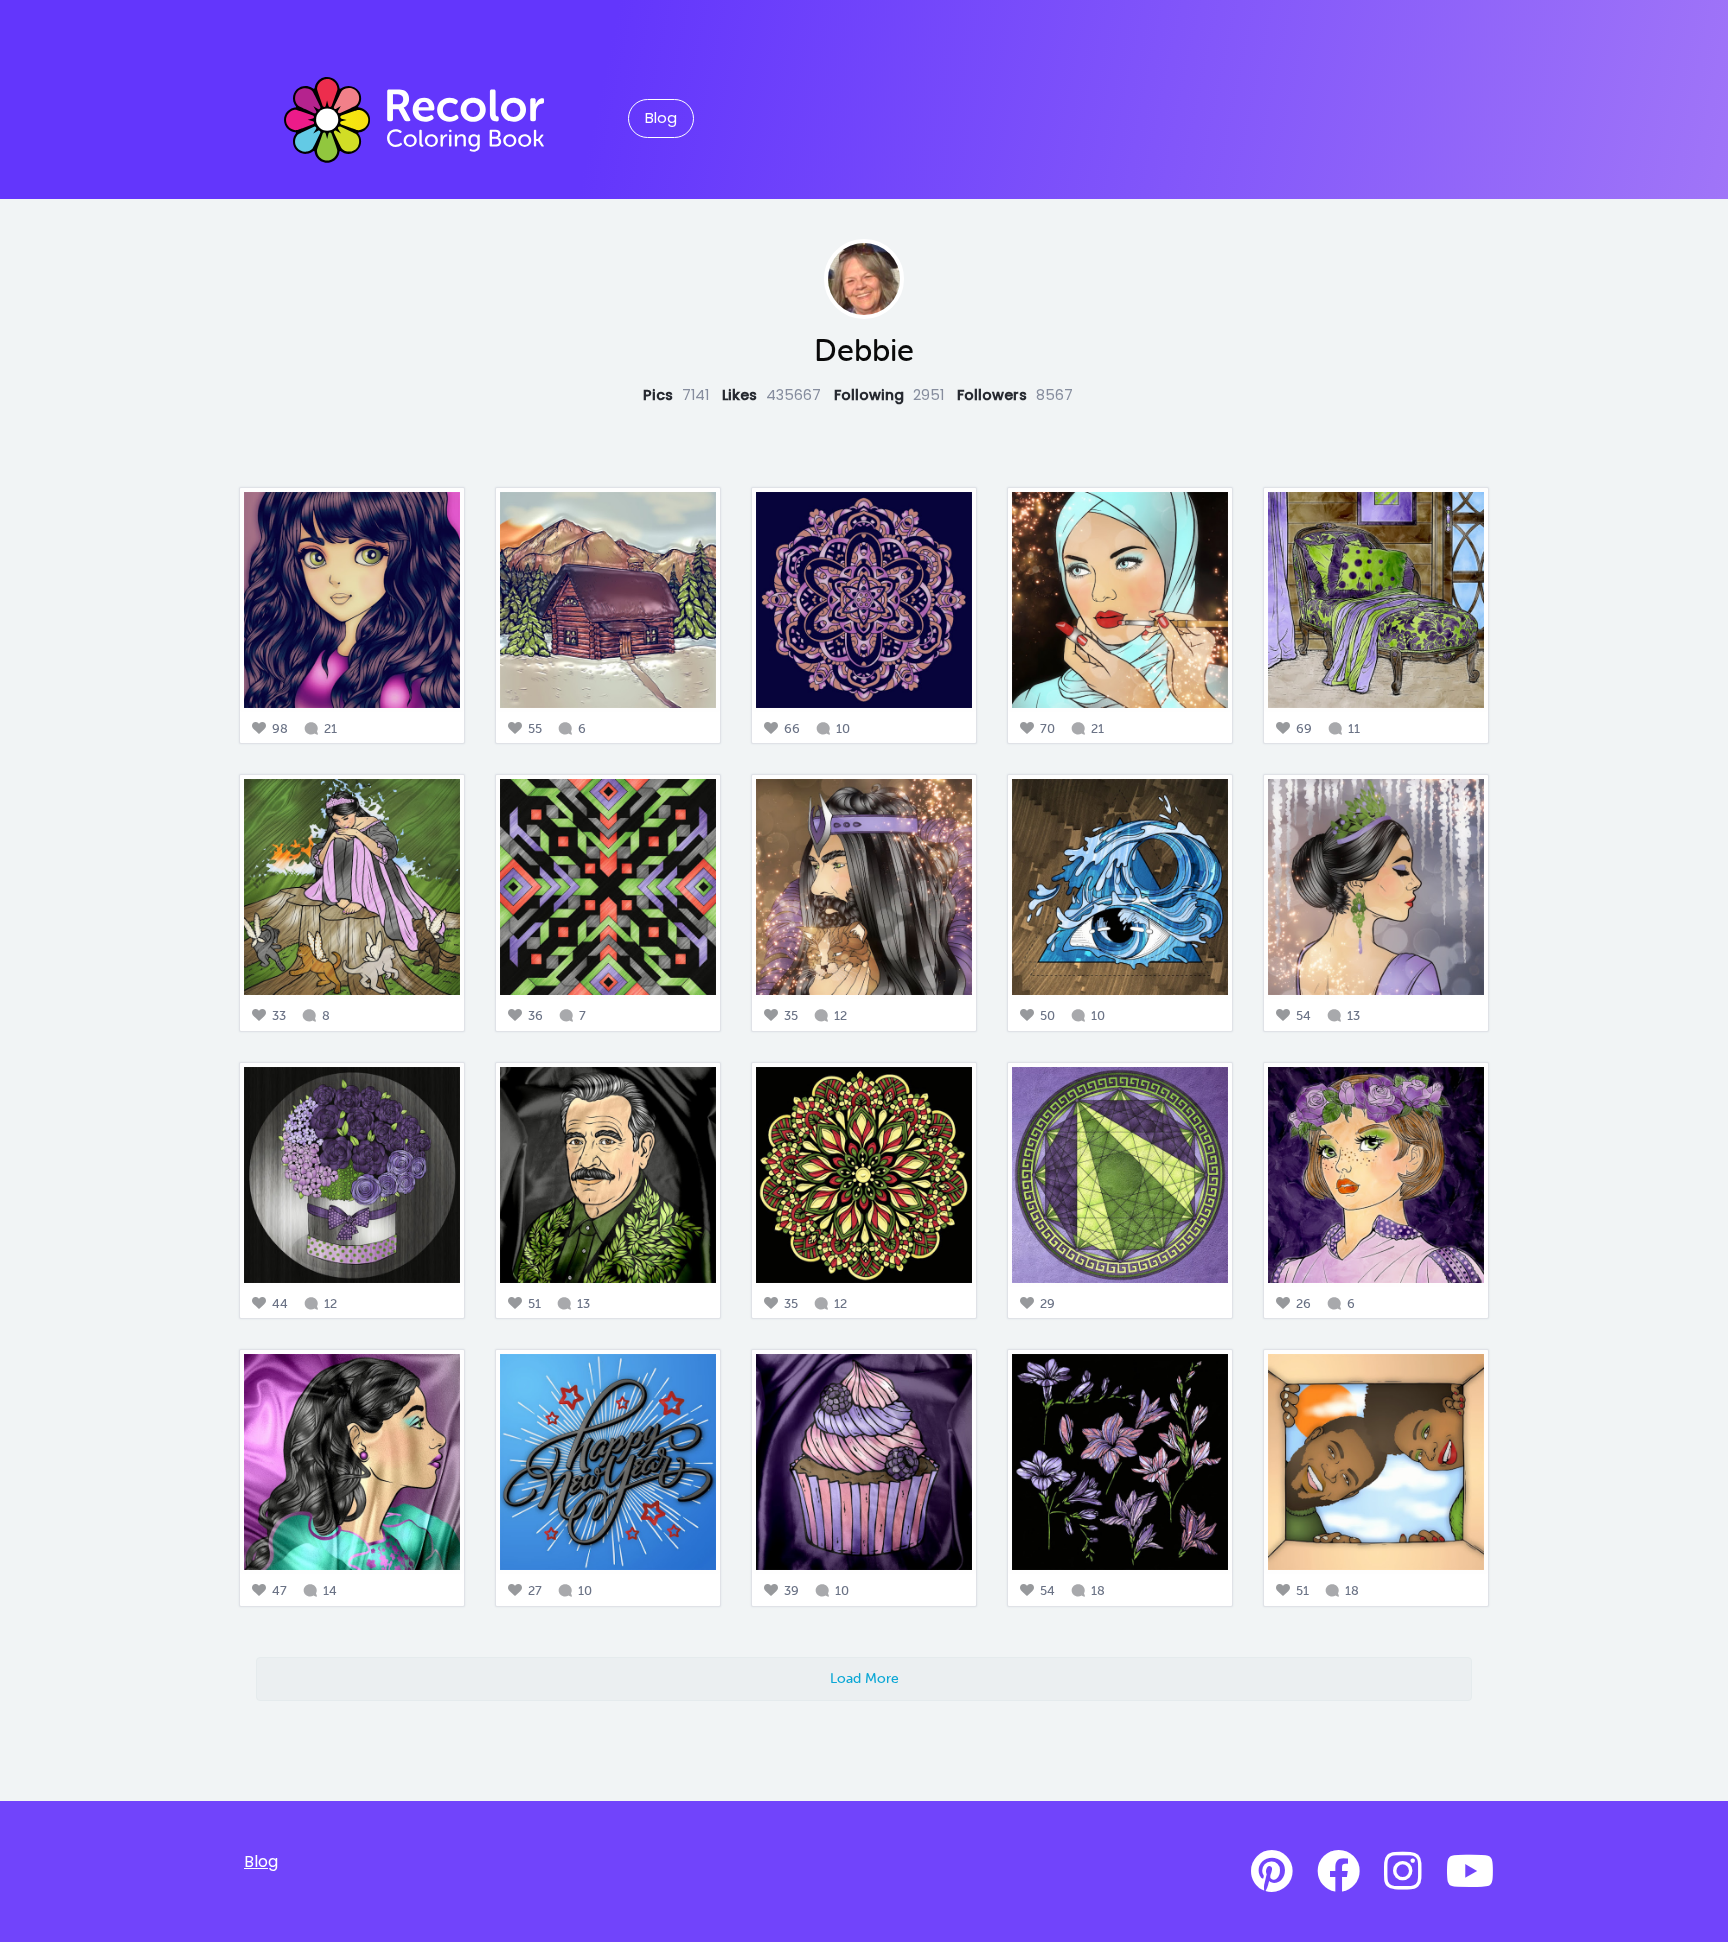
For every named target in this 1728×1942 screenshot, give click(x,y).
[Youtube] (1470, 1872)
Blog (661, 118)
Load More (864, 1678)
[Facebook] (1338, 1872)
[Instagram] (1403, 1872)
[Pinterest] (1272, 1872)
